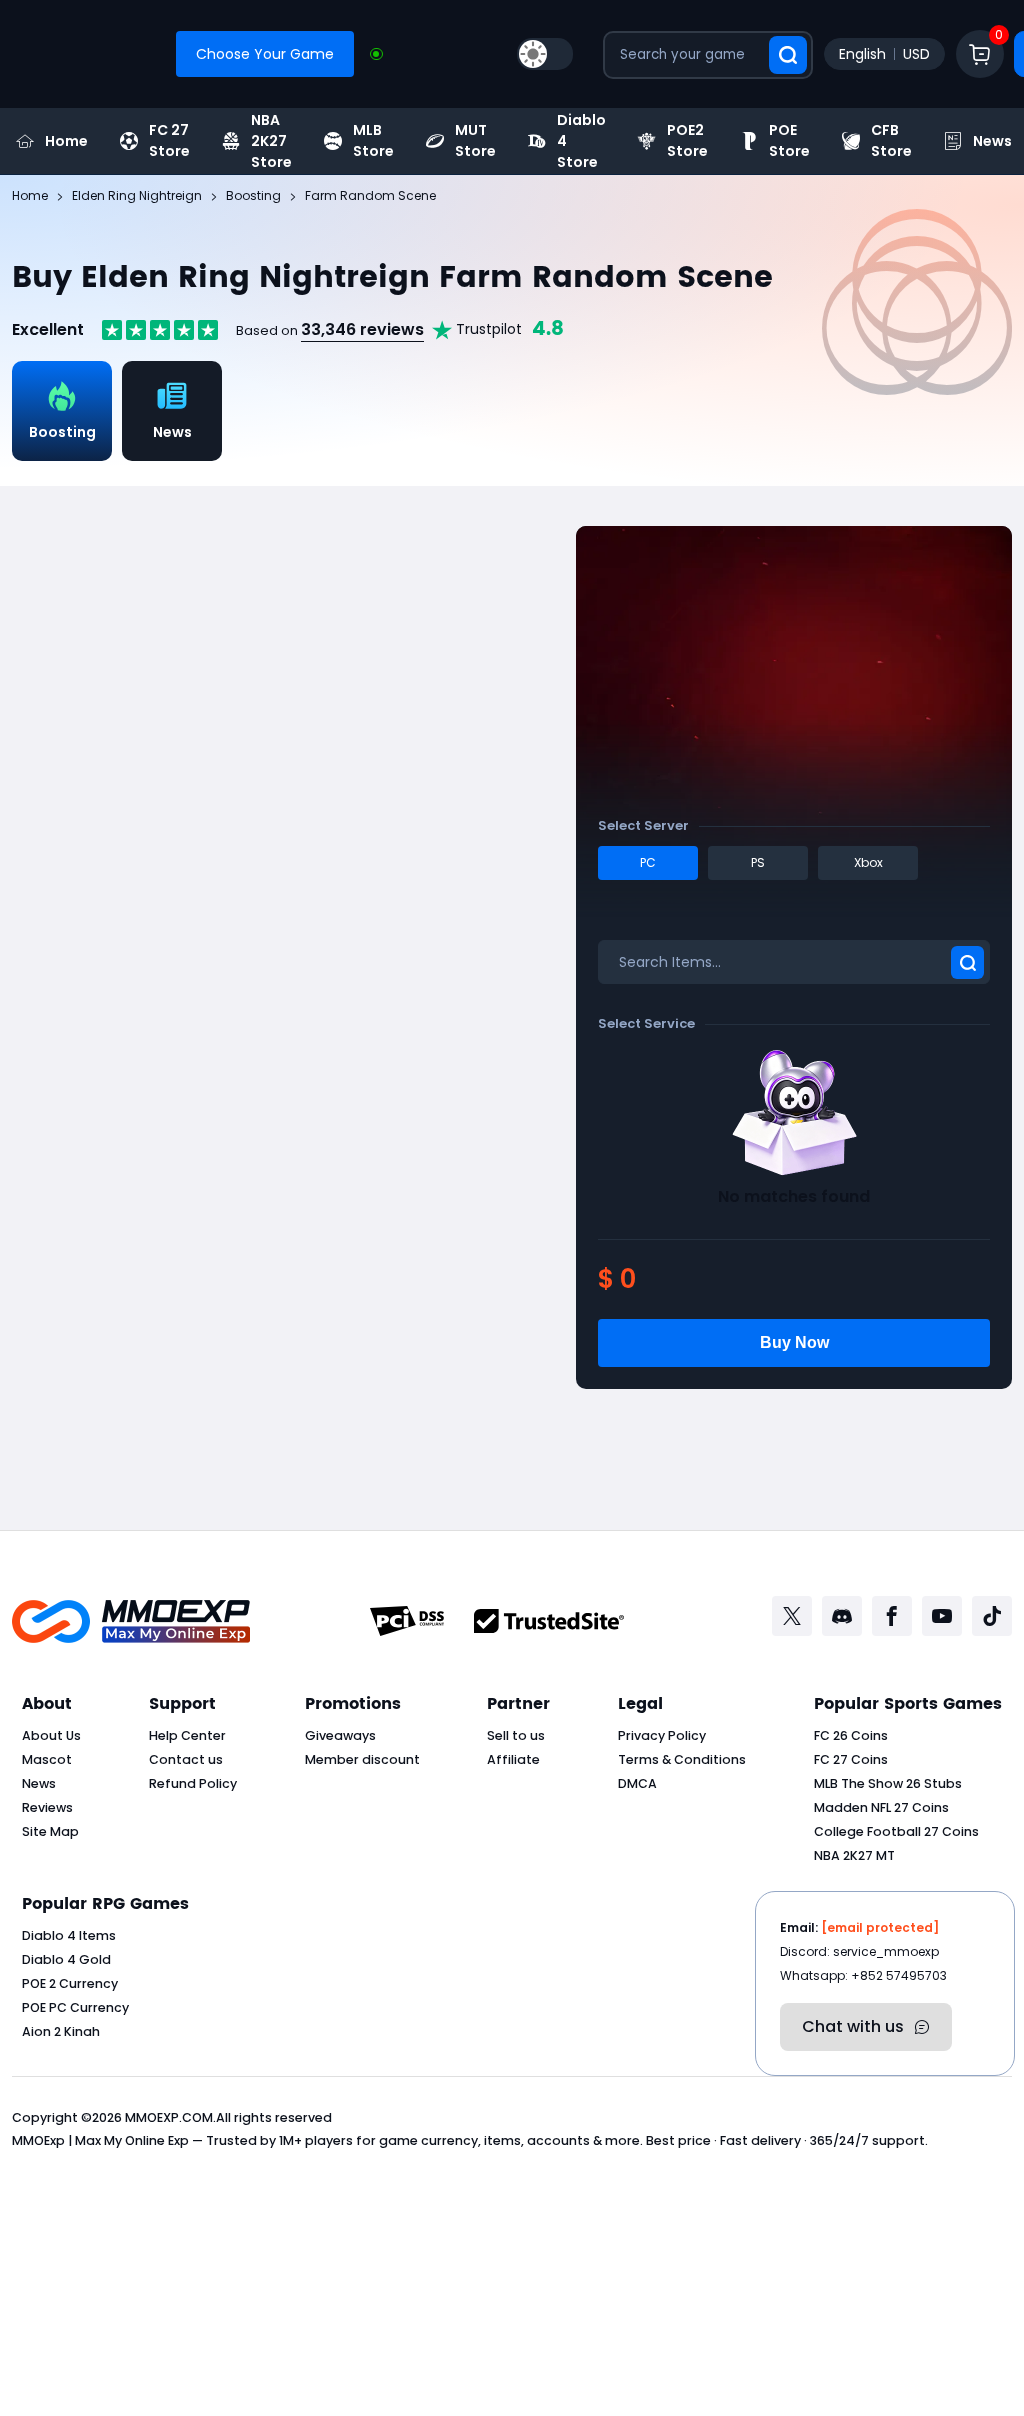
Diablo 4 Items (69, 1935)
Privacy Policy (662, 1735)
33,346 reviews (362, 329)
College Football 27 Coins (896, 1831)
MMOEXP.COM (169, 2117)
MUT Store (475, 141)
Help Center (187, 1735)
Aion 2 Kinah (61, 2031)
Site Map (50, 1831)
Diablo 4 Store (581, 141)
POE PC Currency (75, 2007)
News (39, 1783)
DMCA (637, 1783)
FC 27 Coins (851, 1759)
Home (66, 141)
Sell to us (516, 1735)
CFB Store (891, 141)
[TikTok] (992, 1616)
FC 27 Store (169, 141)
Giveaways (340, 1735)
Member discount (362, 1759)
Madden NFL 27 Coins (881, 1807)
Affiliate (513, 1759)
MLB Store (373, 141)
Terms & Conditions (682, 1759)
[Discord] (842, 1616)
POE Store (789, 141)
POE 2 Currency (70, 1983)
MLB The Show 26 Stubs (888, 1783)
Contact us (186, 1759)
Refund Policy (193, 1783)
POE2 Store (687, 141)
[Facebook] (892, 1616)
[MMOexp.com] (131, 1621)
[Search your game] (788, 55)
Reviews (47, 1807)
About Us (51, 1735)
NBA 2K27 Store (271, 141)
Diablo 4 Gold (66, 1959)
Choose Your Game (265, 54)
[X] (792, 1616)
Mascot (47, 1759)
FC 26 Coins (851, 1735)
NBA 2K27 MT (854, 1855)
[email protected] (880, 1927)
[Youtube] (942, 1616)
